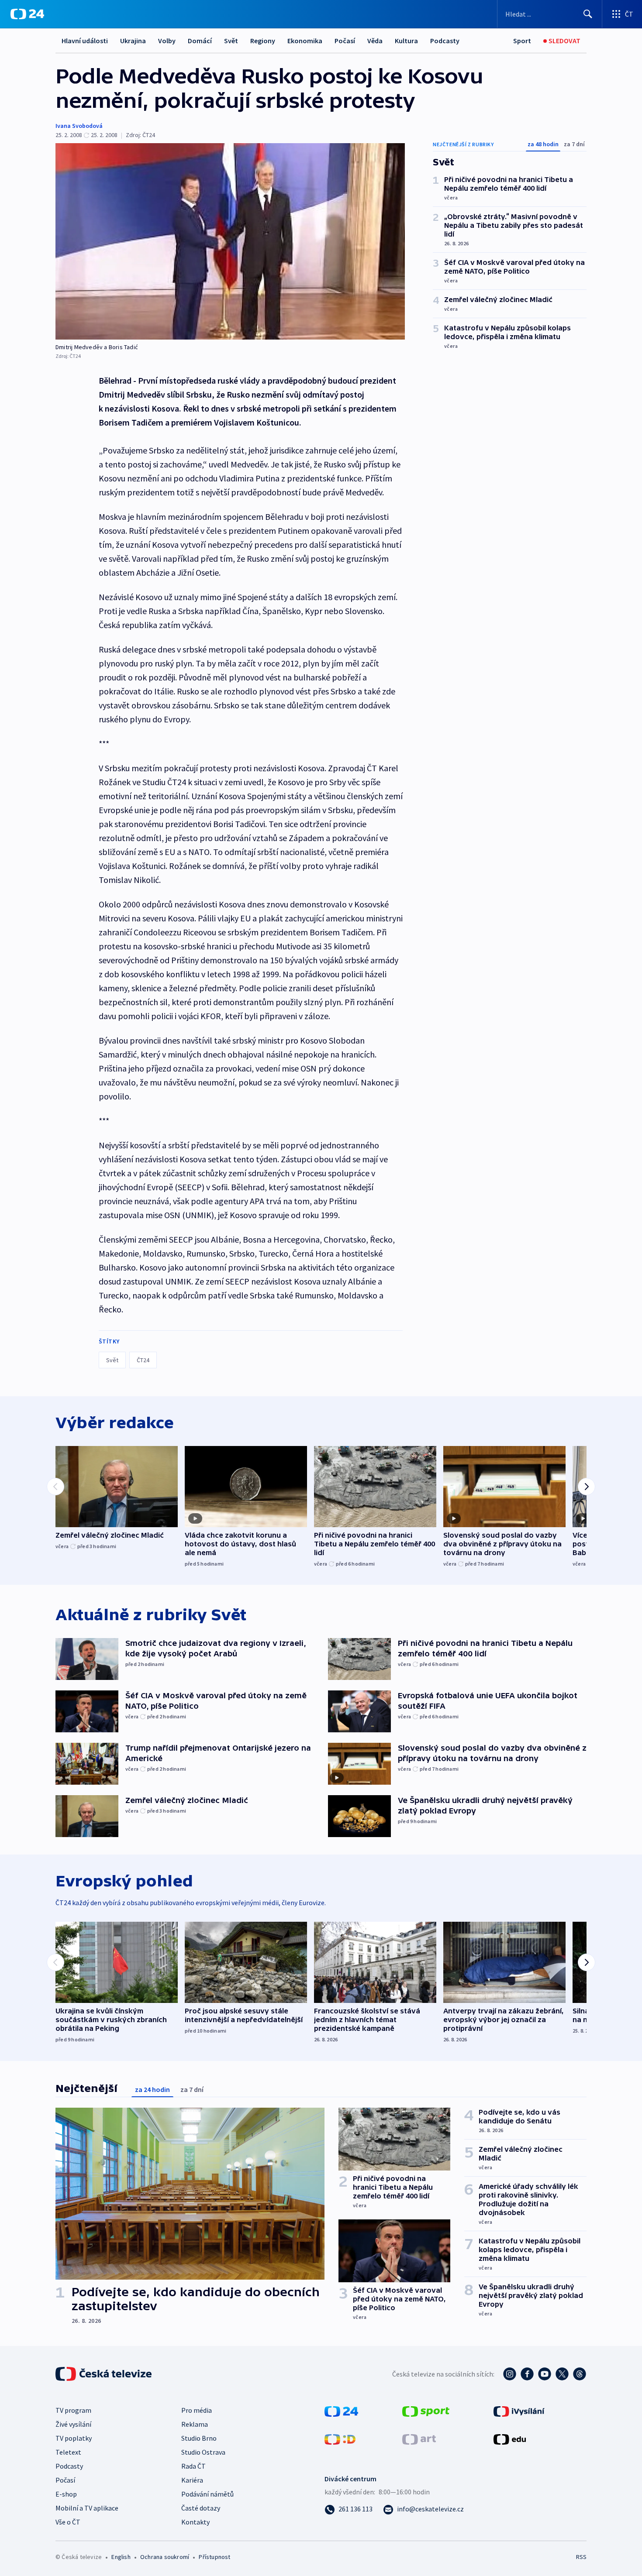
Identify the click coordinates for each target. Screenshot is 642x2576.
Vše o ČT (68, 2522)
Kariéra (192, 2480)
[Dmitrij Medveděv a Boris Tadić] (230, 241)
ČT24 (143, 1360)
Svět (231, 41)
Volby (167, 41)
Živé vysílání (73, 2424)
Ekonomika (305, 41)
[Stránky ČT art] (419, 2439)
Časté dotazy (201, 2508)
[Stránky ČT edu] (510, 2439)
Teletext (68, 2452)
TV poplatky (74, 2438)
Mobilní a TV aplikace (87, 2508)
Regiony (263, 41)
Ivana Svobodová (79, 126)
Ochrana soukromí (165, 2557)
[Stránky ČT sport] (426, 2411)
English (121, 2557)
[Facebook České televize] (527, 2374)
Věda (375, 41)
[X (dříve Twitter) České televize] (562, 2374)
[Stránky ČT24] (341, 2411)
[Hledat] (588, 14)
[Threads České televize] (580, 2374)
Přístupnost (214, 2557)
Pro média (197, 2410)
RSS (581, 2557)
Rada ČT (193, 2466)
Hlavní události (85, 41)
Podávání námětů (207, 2494)
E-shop (66, 2494)
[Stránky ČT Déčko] (340, 2439)
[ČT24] (27, 14)
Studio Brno (199, 2438)
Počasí (345, 41)
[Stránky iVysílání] (519, 2411)
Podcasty (445, 41)
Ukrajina (133, 41)
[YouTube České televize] (545, 2374)
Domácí (200, 41)
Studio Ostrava (203, 2452)
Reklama (195, 2424)
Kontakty (195, 2522)
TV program (73, 2410)
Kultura (406, 41)
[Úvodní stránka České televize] (104, 2374)
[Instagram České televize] (510, 2374)
